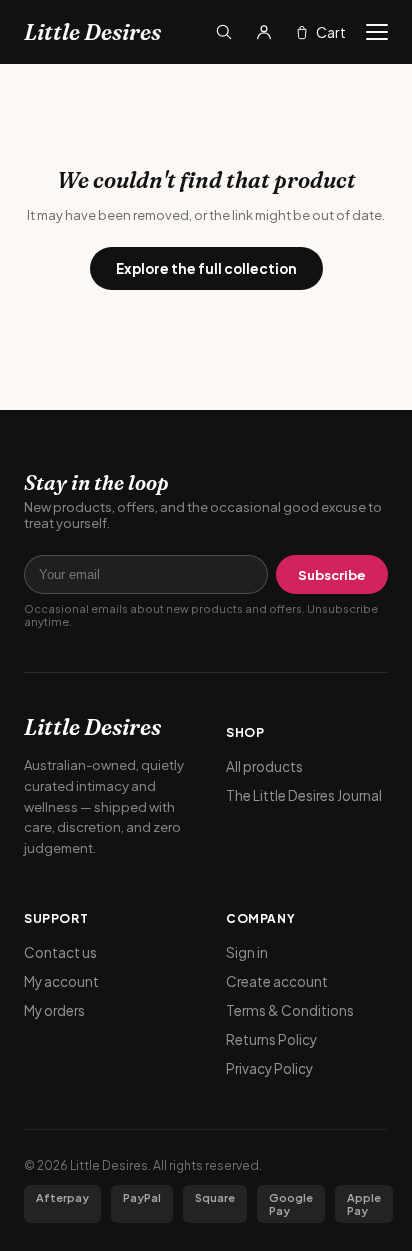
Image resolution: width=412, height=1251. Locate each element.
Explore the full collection (206, 268)
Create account (277, 981)
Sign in (247, 952)
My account (61, 981)
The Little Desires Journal (304, 795)
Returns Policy (271, 1039)
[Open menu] (377, 32)
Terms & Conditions (290, 1010)
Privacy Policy (269, 1068)
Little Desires (92, 32)
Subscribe (332, 575)
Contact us (60, 952)
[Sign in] (264, 32)
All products (264, 766)
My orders (54, 1010)
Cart (331, 32)
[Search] (224, 32)
